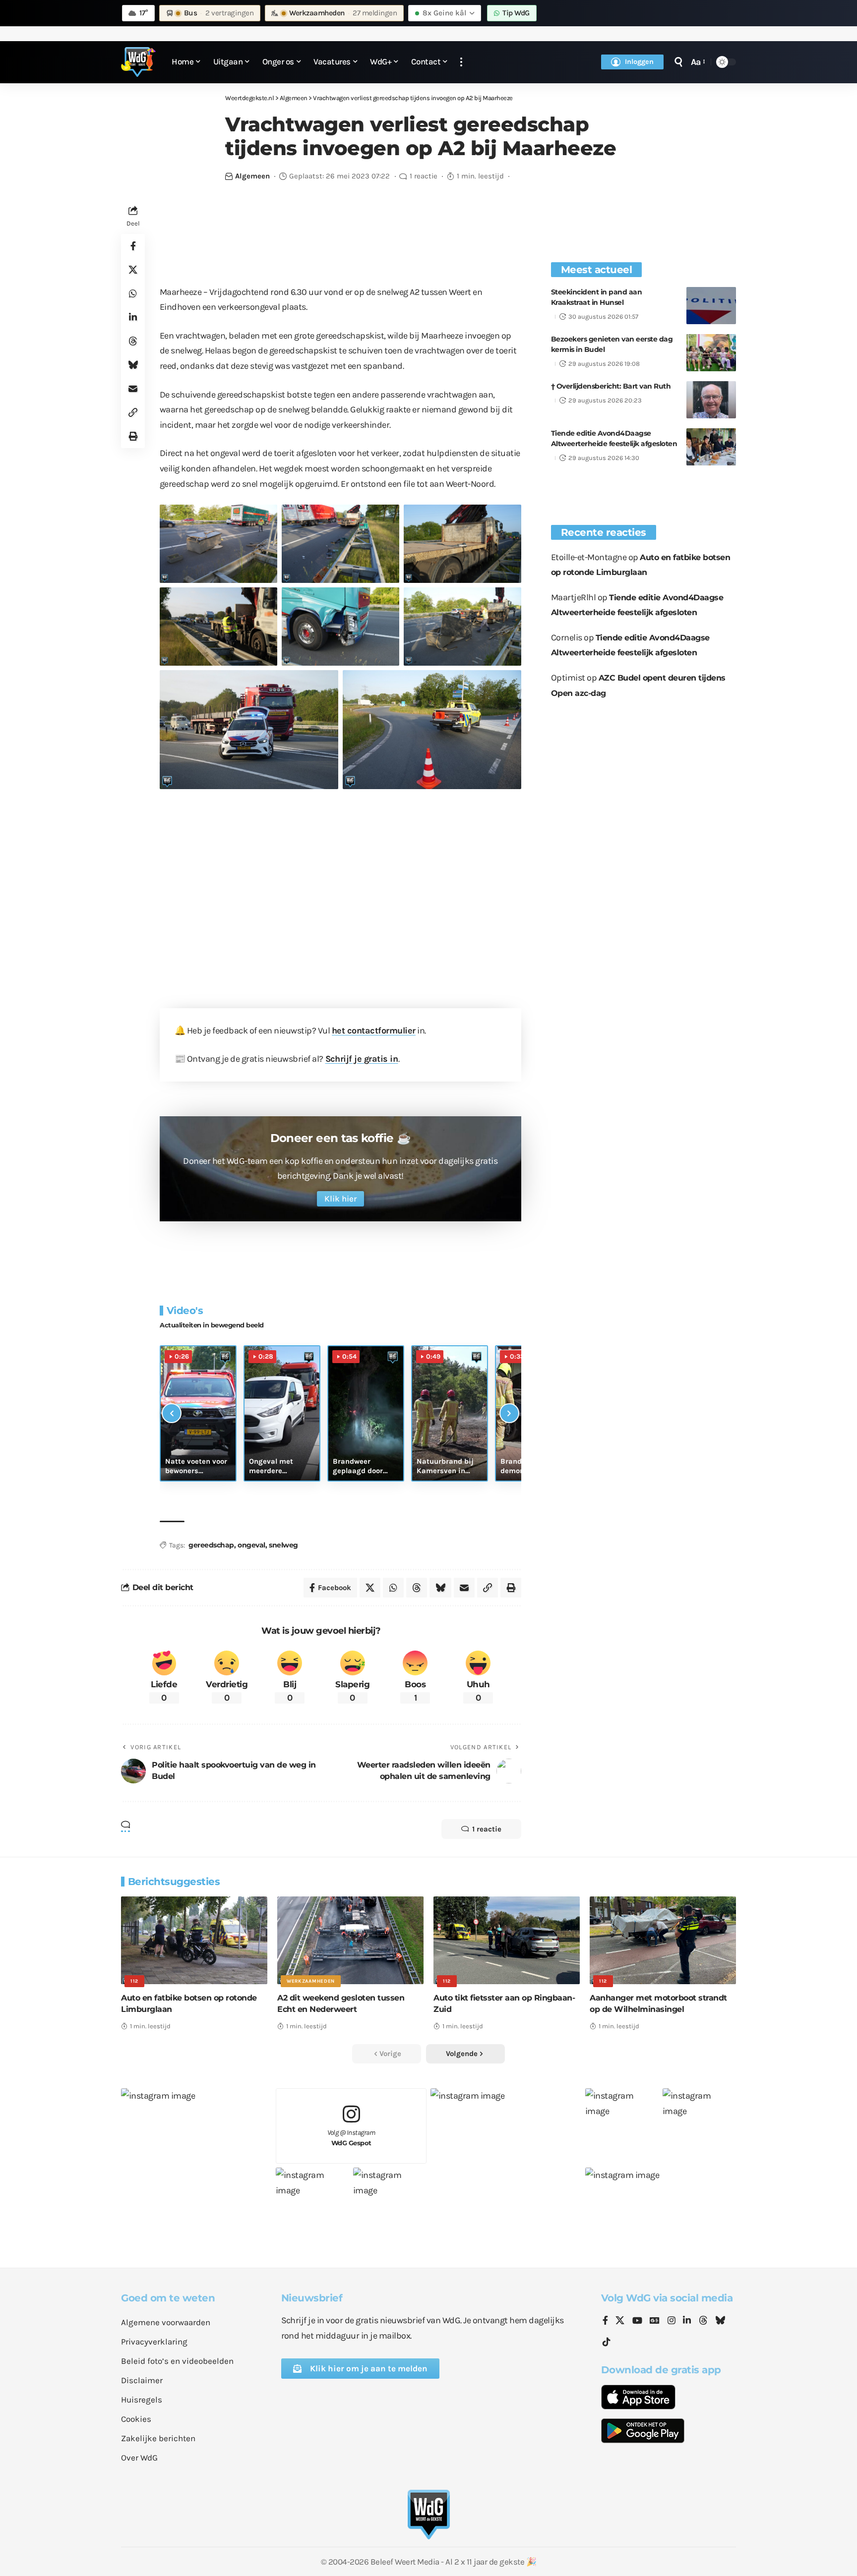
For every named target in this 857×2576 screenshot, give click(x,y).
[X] (620, 2321)
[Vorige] (172, 1413)
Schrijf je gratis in (362, 1059)
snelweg (283, 1545)
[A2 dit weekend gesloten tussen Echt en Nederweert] (350, 1940)
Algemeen (252, 176)
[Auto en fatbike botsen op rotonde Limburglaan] (194, 1940)
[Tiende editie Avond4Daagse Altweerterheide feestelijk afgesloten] (711, 447)
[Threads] (703, 2321)
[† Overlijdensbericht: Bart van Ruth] (711, 400)
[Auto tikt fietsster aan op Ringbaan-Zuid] (507, 1940)
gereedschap (211, 1545)
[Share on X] (133, 269)
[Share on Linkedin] (133, 317)
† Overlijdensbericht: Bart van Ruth (611, 386)
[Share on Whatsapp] (133, 293)
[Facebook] (605, 2321)
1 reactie (424, 176)
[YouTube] (637, 2321)
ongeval (251, 1545)
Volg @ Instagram (351, 2138)
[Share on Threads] (133, 341)
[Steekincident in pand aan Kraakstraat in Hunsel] (711, 306)
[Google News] (655, 2321)
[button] (461, 62)
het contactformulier (374, 1030)
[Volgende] (509, 1413)
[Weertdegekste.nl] (138, 62)
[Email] (133, 388)
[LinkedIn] (687, 2321)
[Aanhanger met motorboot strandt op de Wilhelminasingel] (663, 1940)
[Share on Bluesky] (133, 364)
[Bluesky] (720, 2321)
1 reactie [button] (487, 1829)
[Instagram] (672, 2321)
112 (134, 1981)
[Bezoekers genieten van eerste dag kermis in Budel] (711, 353)
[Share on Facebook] (133, 245)
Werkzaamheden (311, 1981)
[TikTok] (607, 2342)
